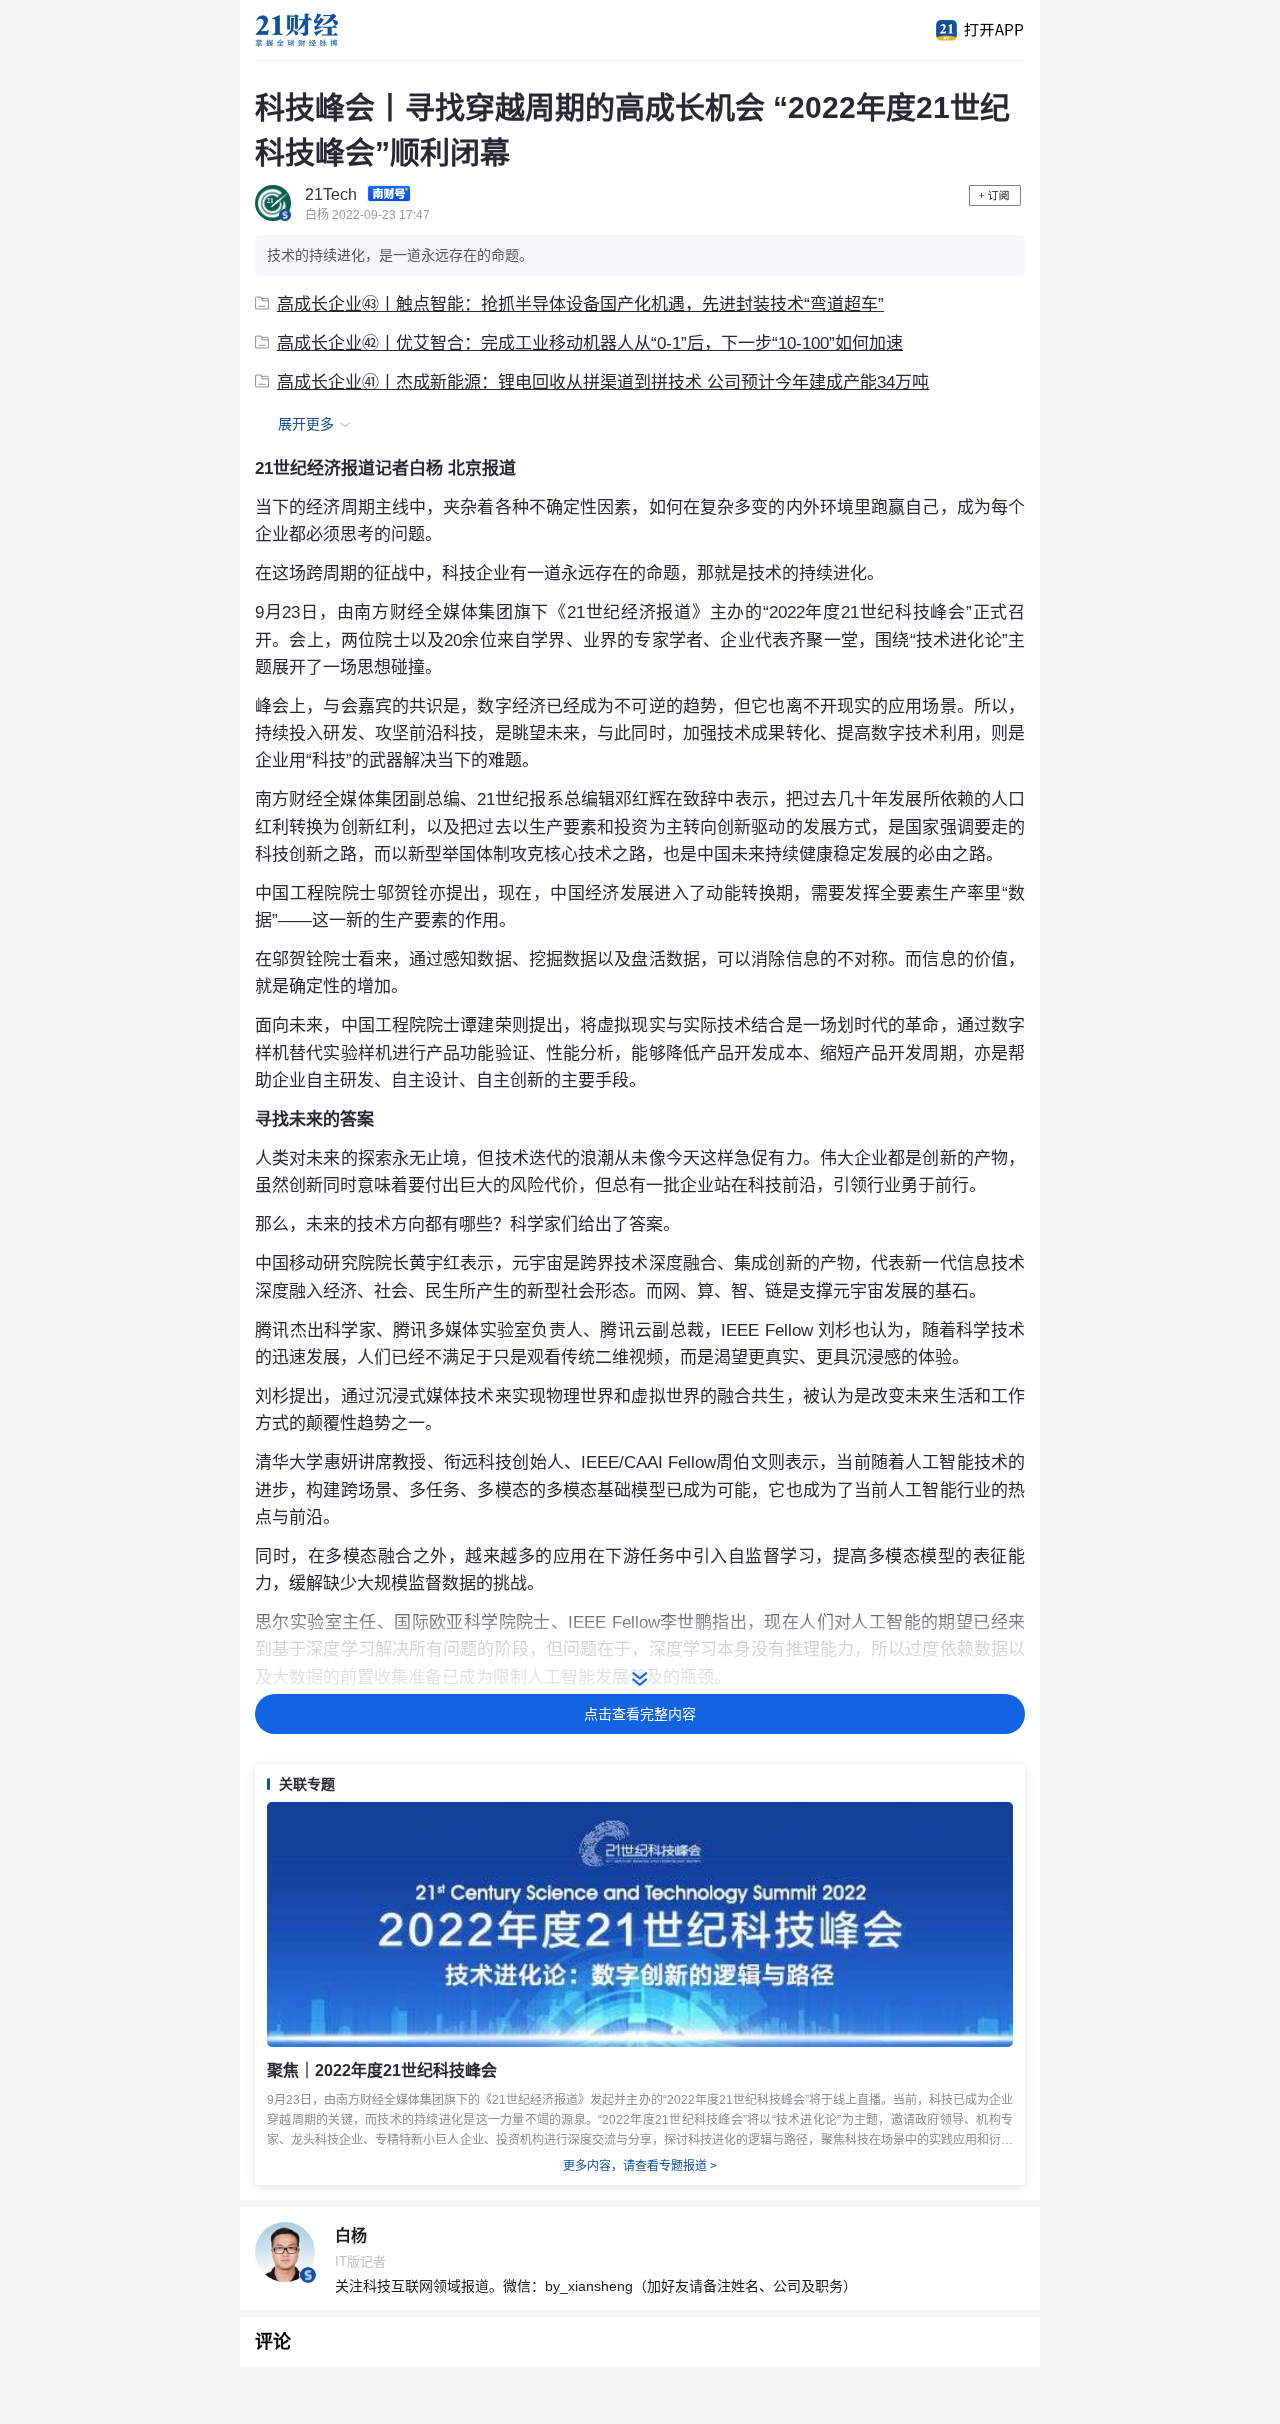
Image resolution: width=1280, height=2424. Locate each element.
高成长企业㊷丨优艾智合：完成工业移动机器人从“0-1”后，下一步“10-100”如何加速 (590, 343)
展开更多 (306, 424)
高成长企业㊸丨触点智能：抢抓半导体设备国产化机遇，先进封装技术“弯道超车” (580, 304)
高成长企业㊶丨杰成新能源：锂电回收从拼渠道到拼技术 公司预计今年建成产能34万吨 (603, 382)
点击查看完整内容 (640, 1714)
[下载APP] (970, 30)
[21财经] (330, 30)
